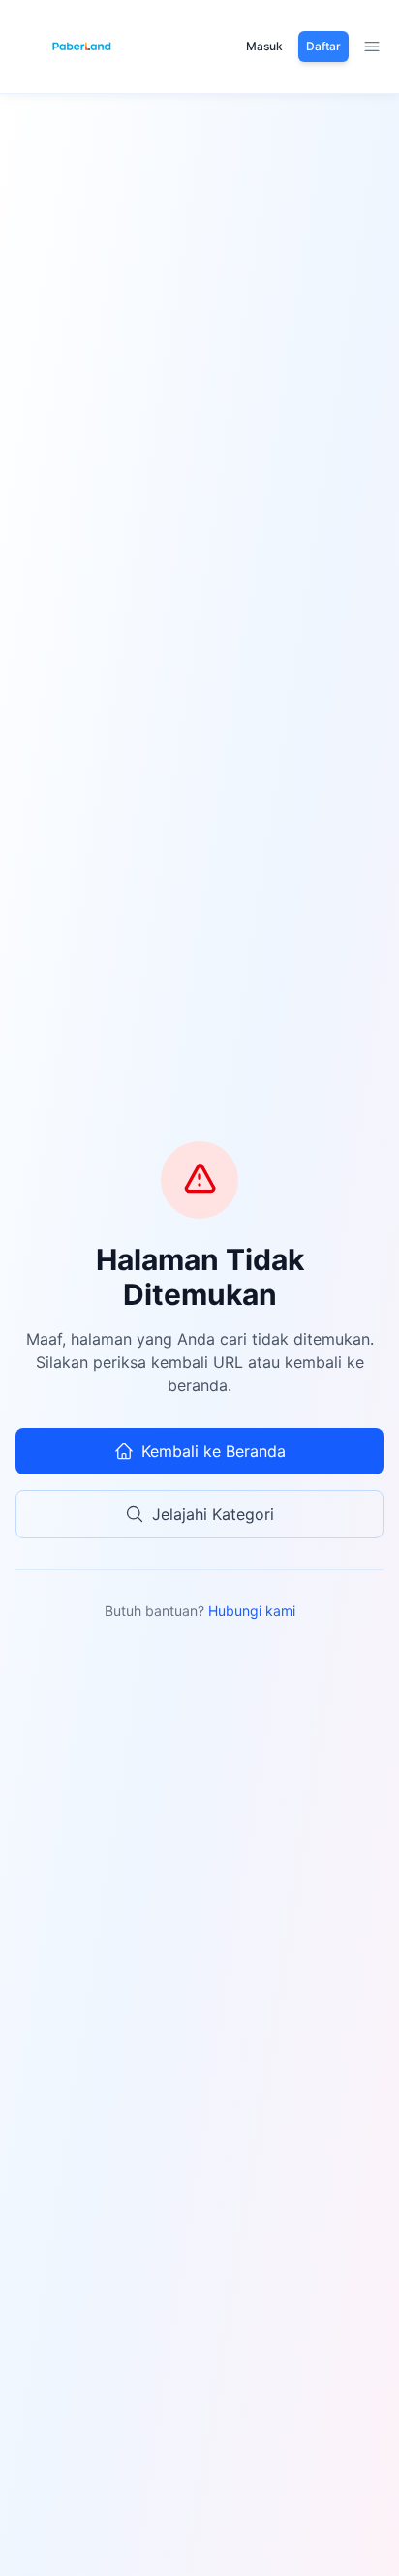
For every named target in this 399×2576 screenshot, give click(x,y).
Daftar (323, 46)
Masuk (264, 46)
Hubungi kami (252, 1611)
